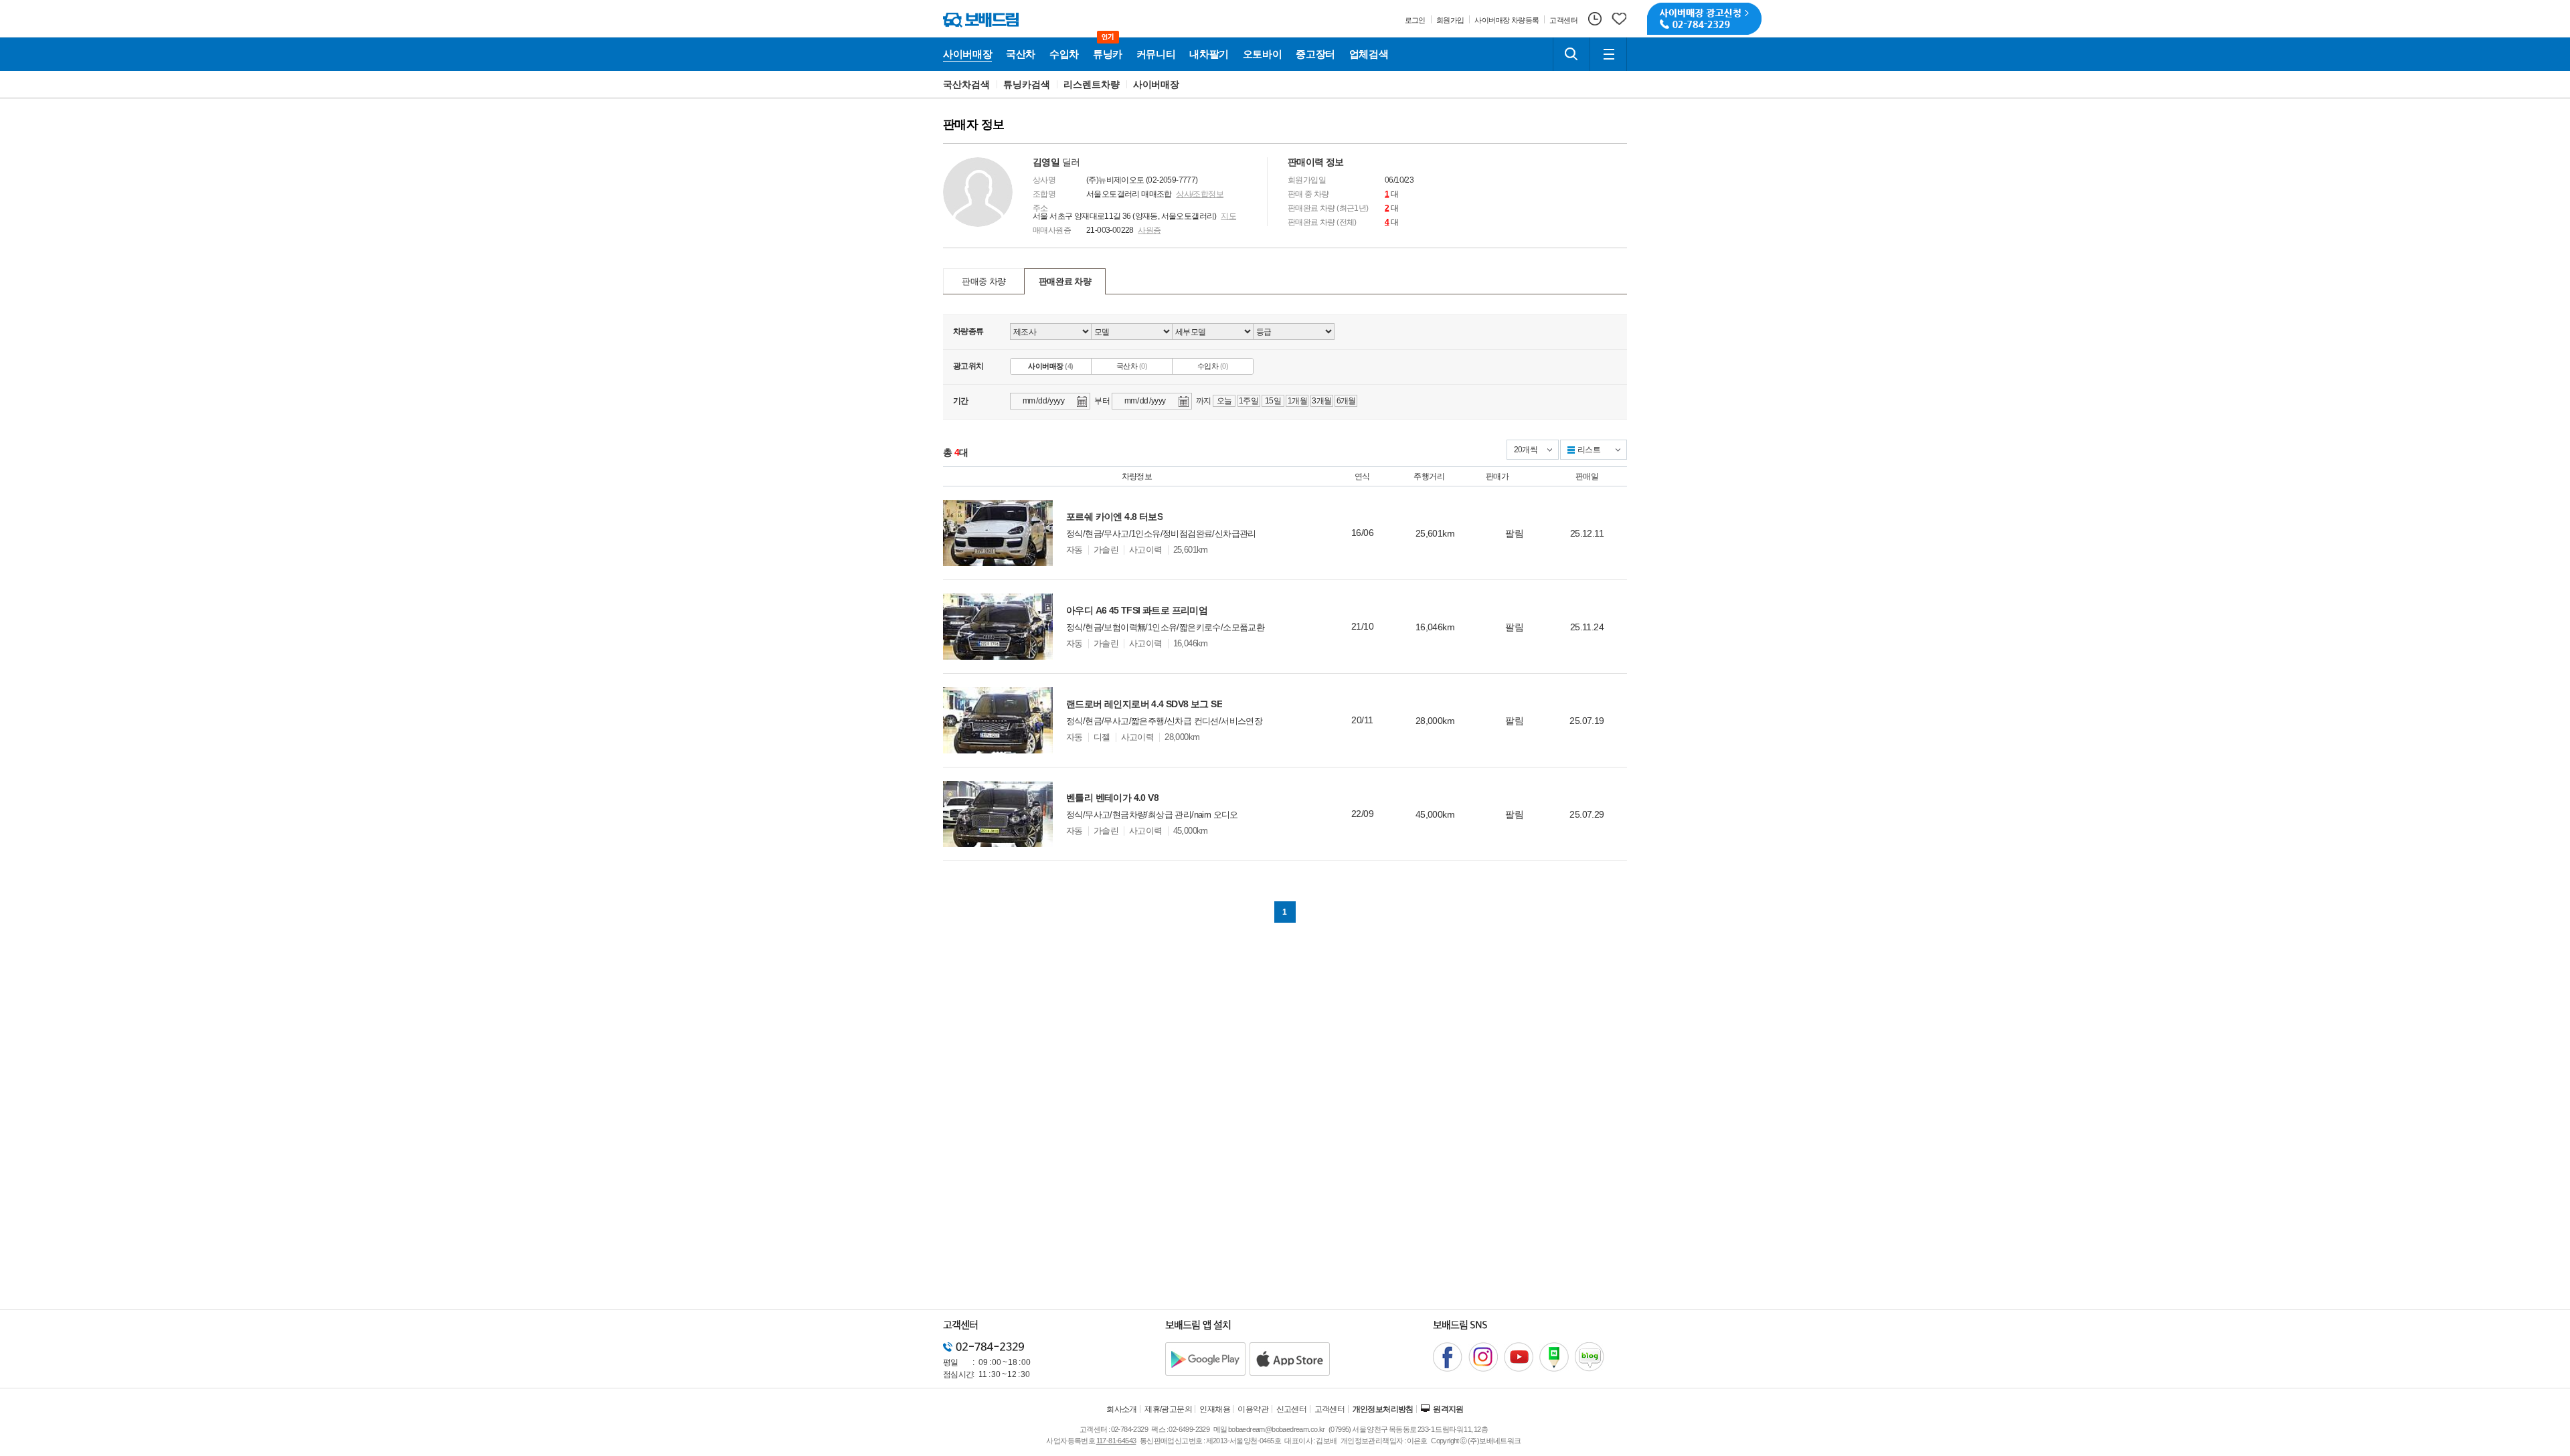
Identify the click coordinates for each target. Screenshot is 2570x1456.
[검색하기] (1571, 54)
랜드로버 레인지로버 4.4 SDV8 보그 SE (1144, 704)
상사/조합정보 (1200, 194)
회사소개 (1122, 1409)
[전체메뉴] (1608, 54)
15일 (1273, 401)
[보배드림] (981, 20)
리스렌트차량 (1092, 84)
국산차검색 (966, 84)
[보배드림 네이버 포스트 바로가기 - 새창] (1554, 1357)
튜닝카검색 (1027, 84)
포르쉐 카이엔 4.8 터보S (1114, 517)
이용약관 (1253, 1409)
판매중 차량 (984, 281)
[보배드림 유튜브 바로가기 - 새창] (1519, 1357)
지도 (1228, 216)
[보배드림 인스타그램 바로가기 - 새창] (1483, 1357)
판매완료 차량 (1065, 281)
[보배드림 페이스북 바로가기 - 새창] (1448, 1357)
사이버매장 (1156, 84)
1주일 (1249, 401)
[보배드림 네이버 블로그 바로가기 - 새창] (1590, 1357)
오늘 (1224, 401)
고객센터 (1330, 1409)
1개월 (1297, 401)
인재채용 (1215, 1409)
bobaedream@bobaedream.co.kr (1277, 1429)
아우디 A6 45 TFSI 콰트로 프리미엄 (1137, 610)
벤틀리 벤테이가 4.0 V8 (1112, 798)
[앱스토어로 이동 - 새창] (1290, 1359)
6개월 (1346, 401)
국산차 (1132, 366)
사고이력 (1146, 550)
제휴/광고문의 (1168, 1409)
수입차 (1213, 366)
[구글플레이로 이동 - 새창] (1205, 1359)
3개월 (1321, 401)
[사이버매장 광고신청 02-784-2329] (1704, 19)
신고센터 (1292, 1409)
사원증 (1149, 230)
